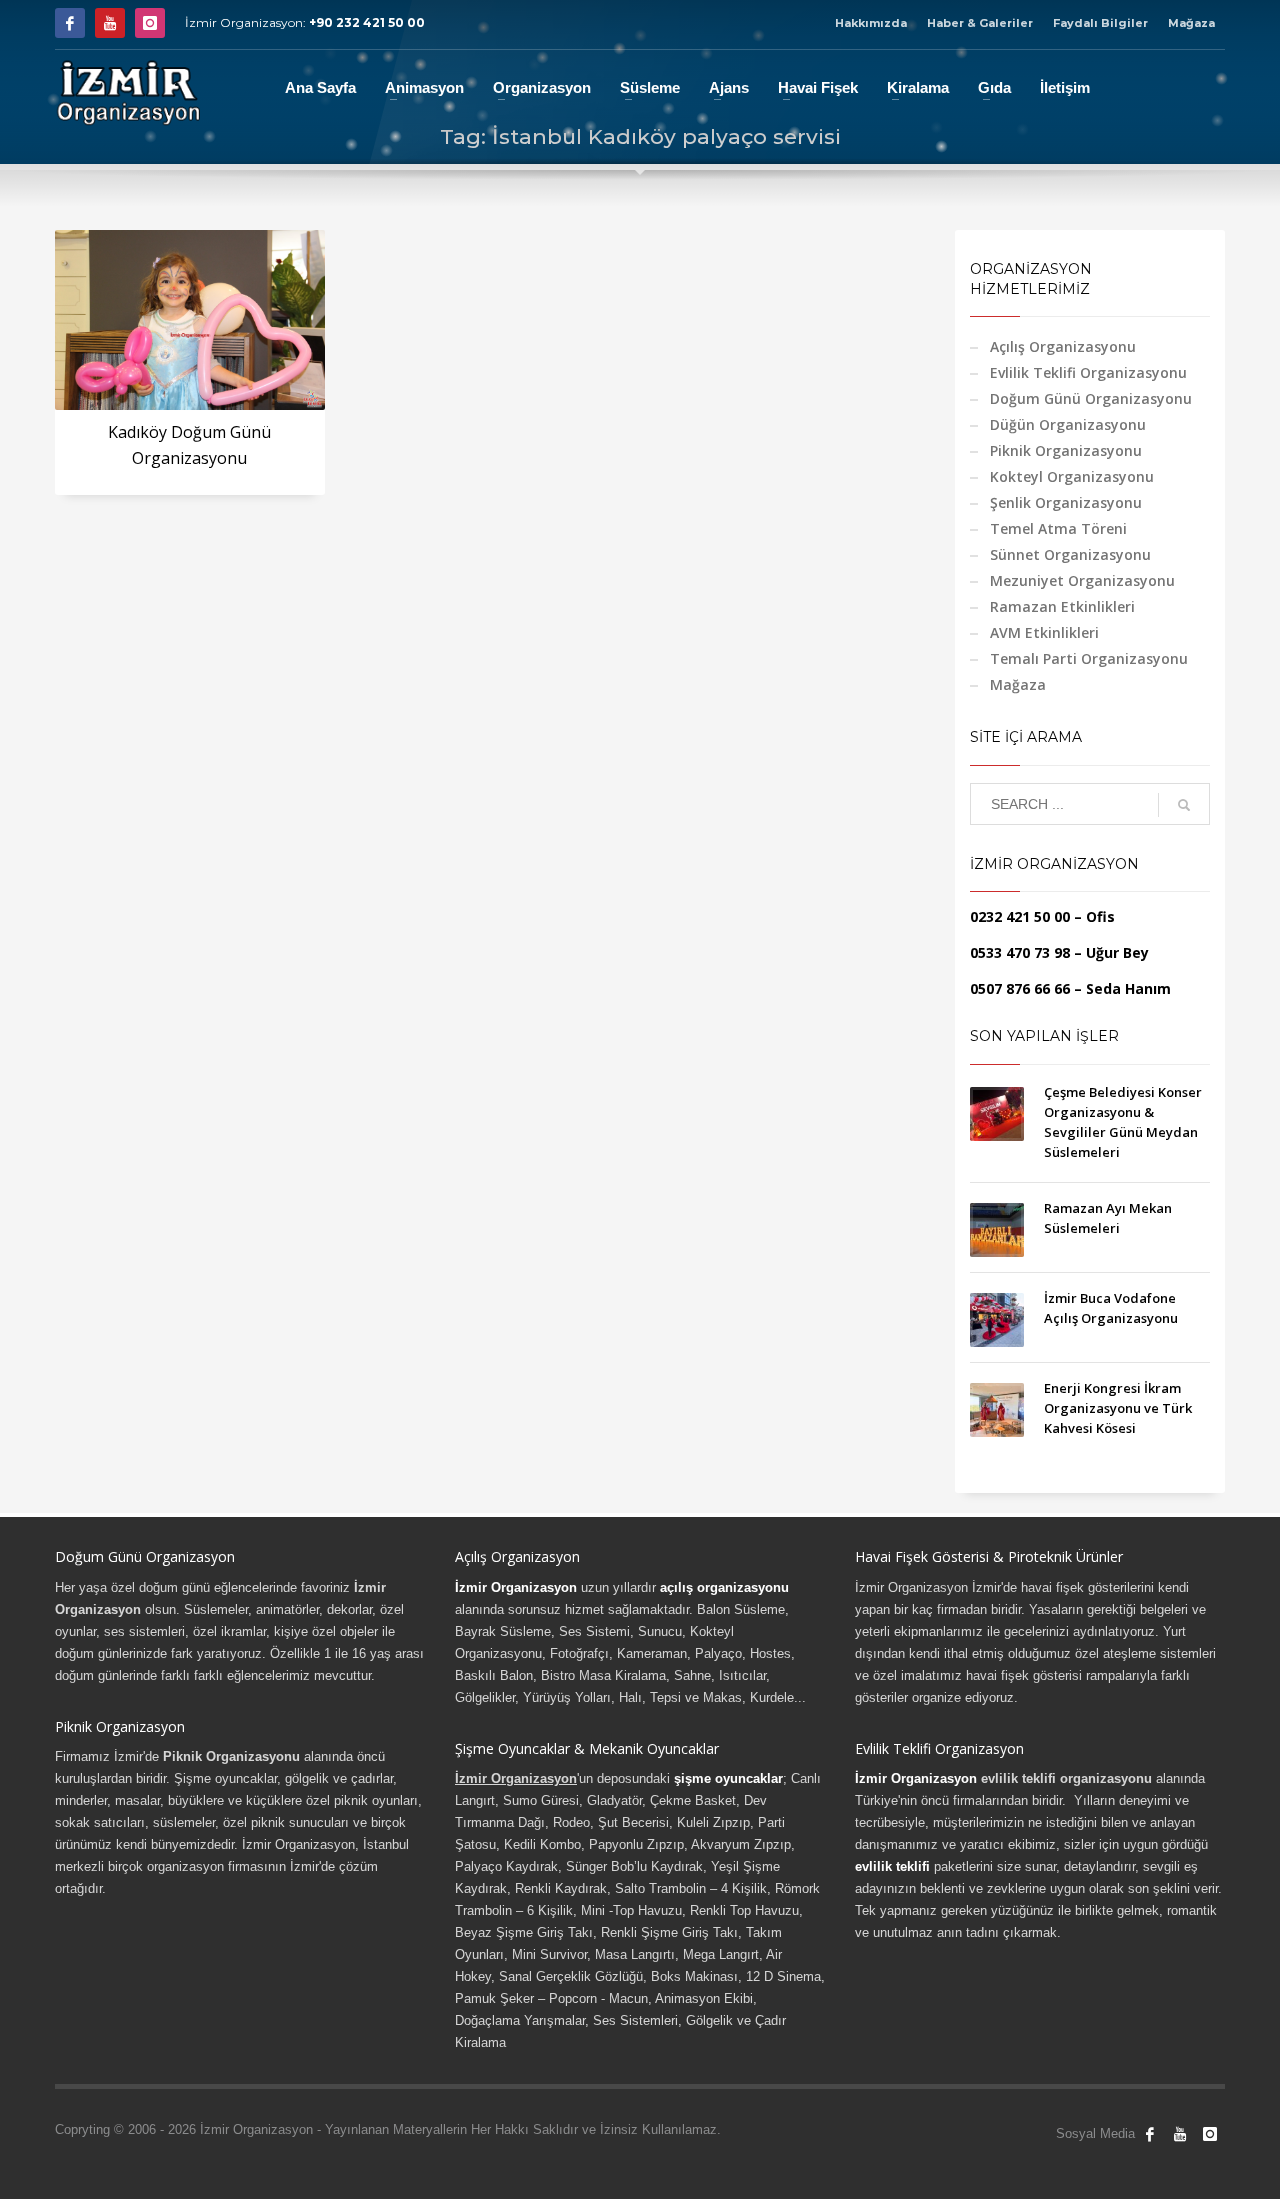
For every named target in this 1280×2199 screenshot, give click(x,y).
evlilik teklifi (892, 1866)
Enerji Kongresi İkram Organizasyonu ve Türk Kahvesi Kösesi (1118, 1408)
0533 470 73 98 (1020, 952)
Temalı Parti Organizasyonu (1089, 658)
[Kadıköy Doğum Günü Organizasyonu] (190, 320)
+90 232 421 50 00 (367, 22)
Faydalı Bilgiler (1100, 23)
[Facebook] (70, 23)
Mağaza (1191, 23)
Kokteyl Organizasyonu (1072, 476)
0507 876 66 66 (1020, 988)
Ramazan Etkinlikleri (1062, 606)
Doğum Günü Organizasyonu (1091, 398)
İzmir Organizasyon (516, 1587)
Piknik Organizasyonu (1066, 450)
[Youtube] (110, 23)
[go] (1184, 805)
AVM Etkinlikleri (1044, 632)
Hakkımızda (871, 23)
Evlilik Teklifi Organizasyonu (1088, 372)
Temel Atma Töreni (1058, 528)
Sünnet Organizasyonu (1070, 554)
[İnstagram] (150, 23)
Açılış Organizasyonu (1063, 346)
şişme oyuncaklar (728, 1778)
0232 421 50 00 (1020, 916)
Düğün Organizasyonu (1068, 424)
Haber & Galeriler (980, 23)
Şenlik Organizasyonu (1066, 502)
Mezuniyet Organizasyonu (1082, 580)
